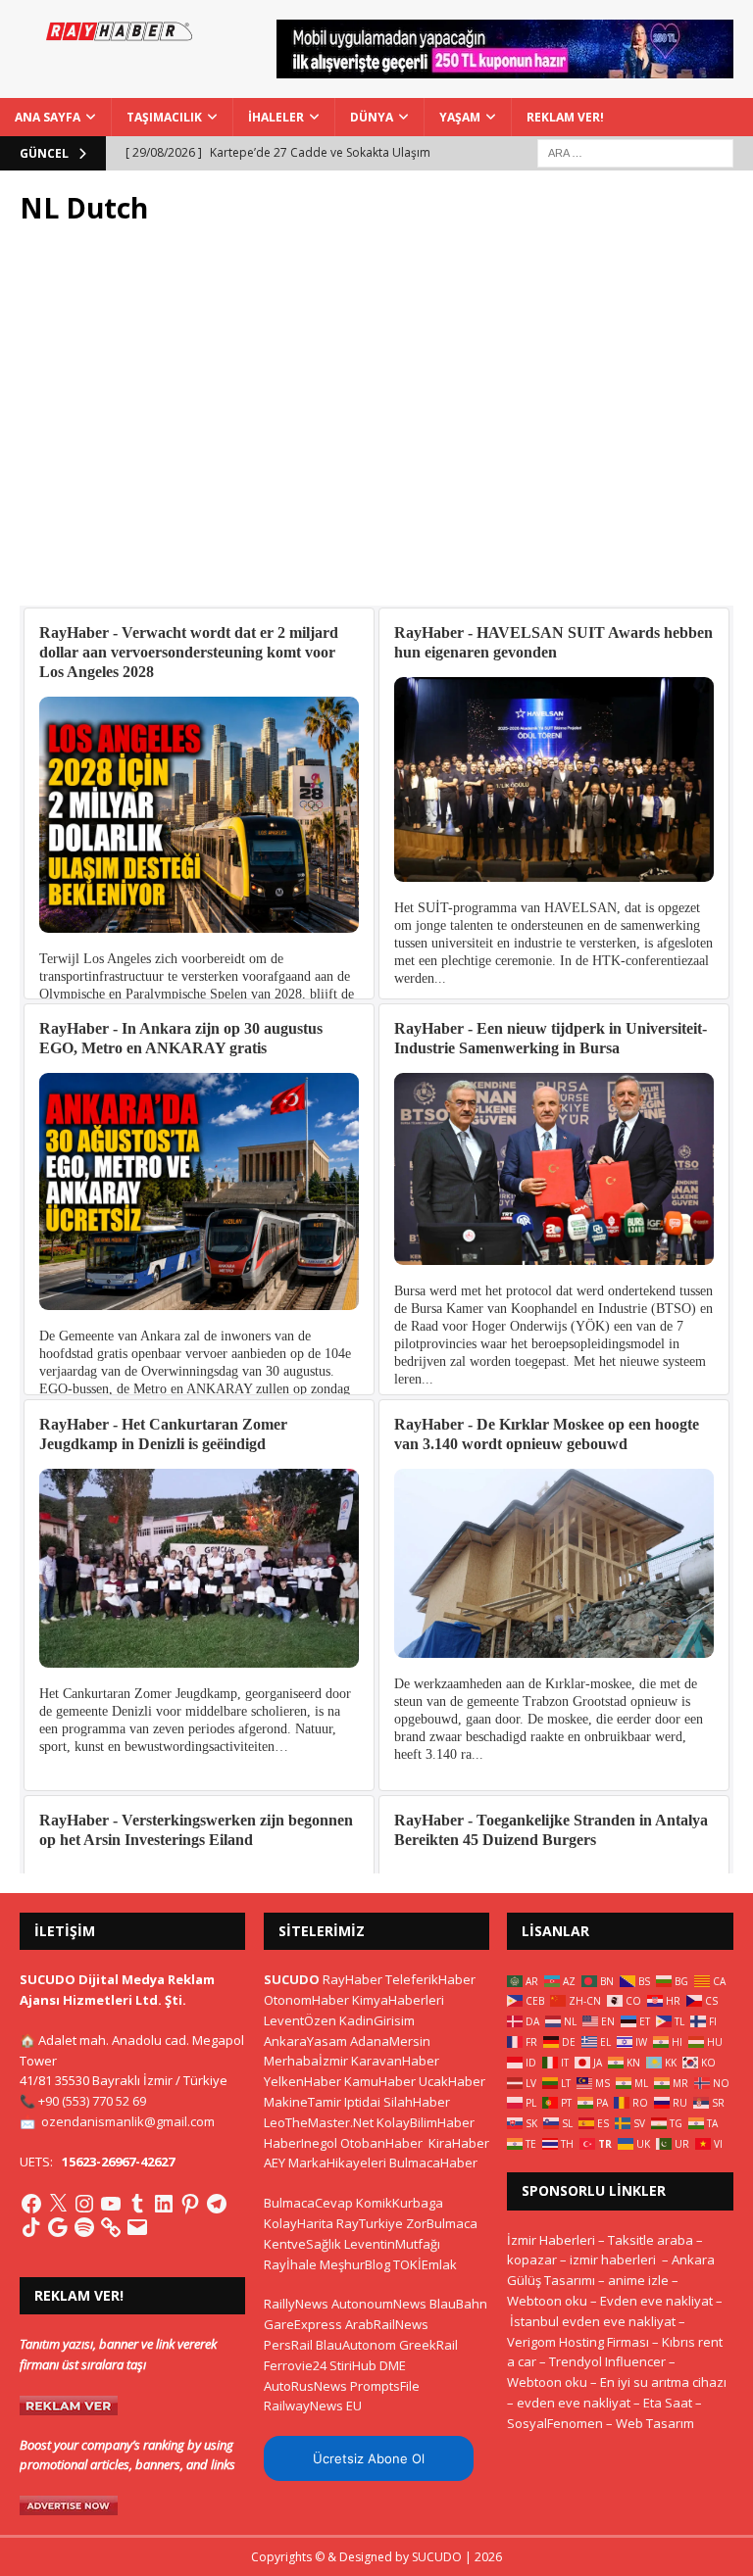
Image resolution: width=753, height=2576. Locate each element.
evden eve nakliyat (574, 2403)
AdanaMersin (390, 2041)
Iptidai (362, 2102)
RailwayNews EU (313, 2406)
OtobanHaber (381, 2143)
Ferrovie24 (295, 2365)
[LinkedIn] (164, 2204)
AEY (275, 2163)
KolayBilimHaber (426, 2122)
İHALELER (276, 117)
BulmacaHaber (433, 2163)
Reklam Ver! (565, 117)
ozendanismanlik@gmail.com (128, 2121)
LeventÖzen (300, 2020)
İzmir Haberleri (551, 2240)
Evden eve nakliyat (656, 2301)
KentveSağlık (302, 2244)
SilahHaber (417, 2102)
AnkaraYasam (305, 2041)
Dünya (372, 117)
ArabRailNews (387, 2324)
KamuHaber (380, 2081)
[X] (58, 2204)
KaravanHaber (395, 2061)
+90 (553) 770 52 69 (92, 2101)
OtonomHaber (306, 2000)
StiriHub (353, 2365)
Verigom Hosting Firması (578, 2342)
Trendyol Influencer (607, 2361)
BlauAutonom (356, 2345)
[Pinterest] (190, 2204)
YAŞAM (460, 117)
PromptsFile (385, 2386)
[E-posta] (137, 2227)
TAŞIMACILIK (164, 117)
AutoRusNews (305, 2386)
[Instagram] (84, 2204)
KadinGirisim (377, 2020)
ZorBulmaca (442, 2223)
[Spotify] (84, 2227)
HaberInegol (301, 2143)
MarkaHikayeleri (337, 2163)
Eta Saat (668, 2403)
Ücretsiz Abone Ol (369, 2458)
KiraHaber (459, 2143)
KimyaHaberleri (398, 2000)
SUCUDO (292, 1979)
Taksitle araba (651, 2240)
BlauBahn (458, 2304)
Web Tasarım (655, 2423)
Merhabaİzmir (306, 2061)
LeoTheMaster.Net (319, 2122)
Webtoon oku (547, 2301)
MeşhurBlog (355, 2264)
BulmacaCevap (308, 2203)
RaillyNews (296, 2304)
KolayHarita (299, 2223)
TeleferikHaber (430, 1979)
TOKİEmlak (425, 2264)
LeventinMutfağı (392, 2244)
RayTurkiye (370, 2223)
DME (393, 2365)
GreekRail (428, 2345)
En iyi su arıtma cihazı (663, 2382)
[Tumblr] (137, 2204)
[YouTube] (111, 2204)
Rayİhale (290, 2264)
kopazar (532, 2260)
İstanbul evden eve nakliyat (593, 2321)
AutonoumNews (379, 2304)
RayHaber (352, 1979)
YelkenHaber (302, 2081)
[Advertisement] (376, 426)
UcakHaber (452, 2081)
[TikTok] (31, 2227)
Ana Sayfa (48, 117)
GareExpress (303, 2324)
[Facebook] (31, 2204)
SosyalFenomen (555, 2423)
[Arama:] (635, 151)
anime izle (638, 2280)
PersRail (288, 2345)
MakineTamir (302, 2102)
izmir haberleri (613, 2260)
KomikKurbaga (400, 2203)
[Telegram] (217, 2204)
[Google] (58, 2227)
